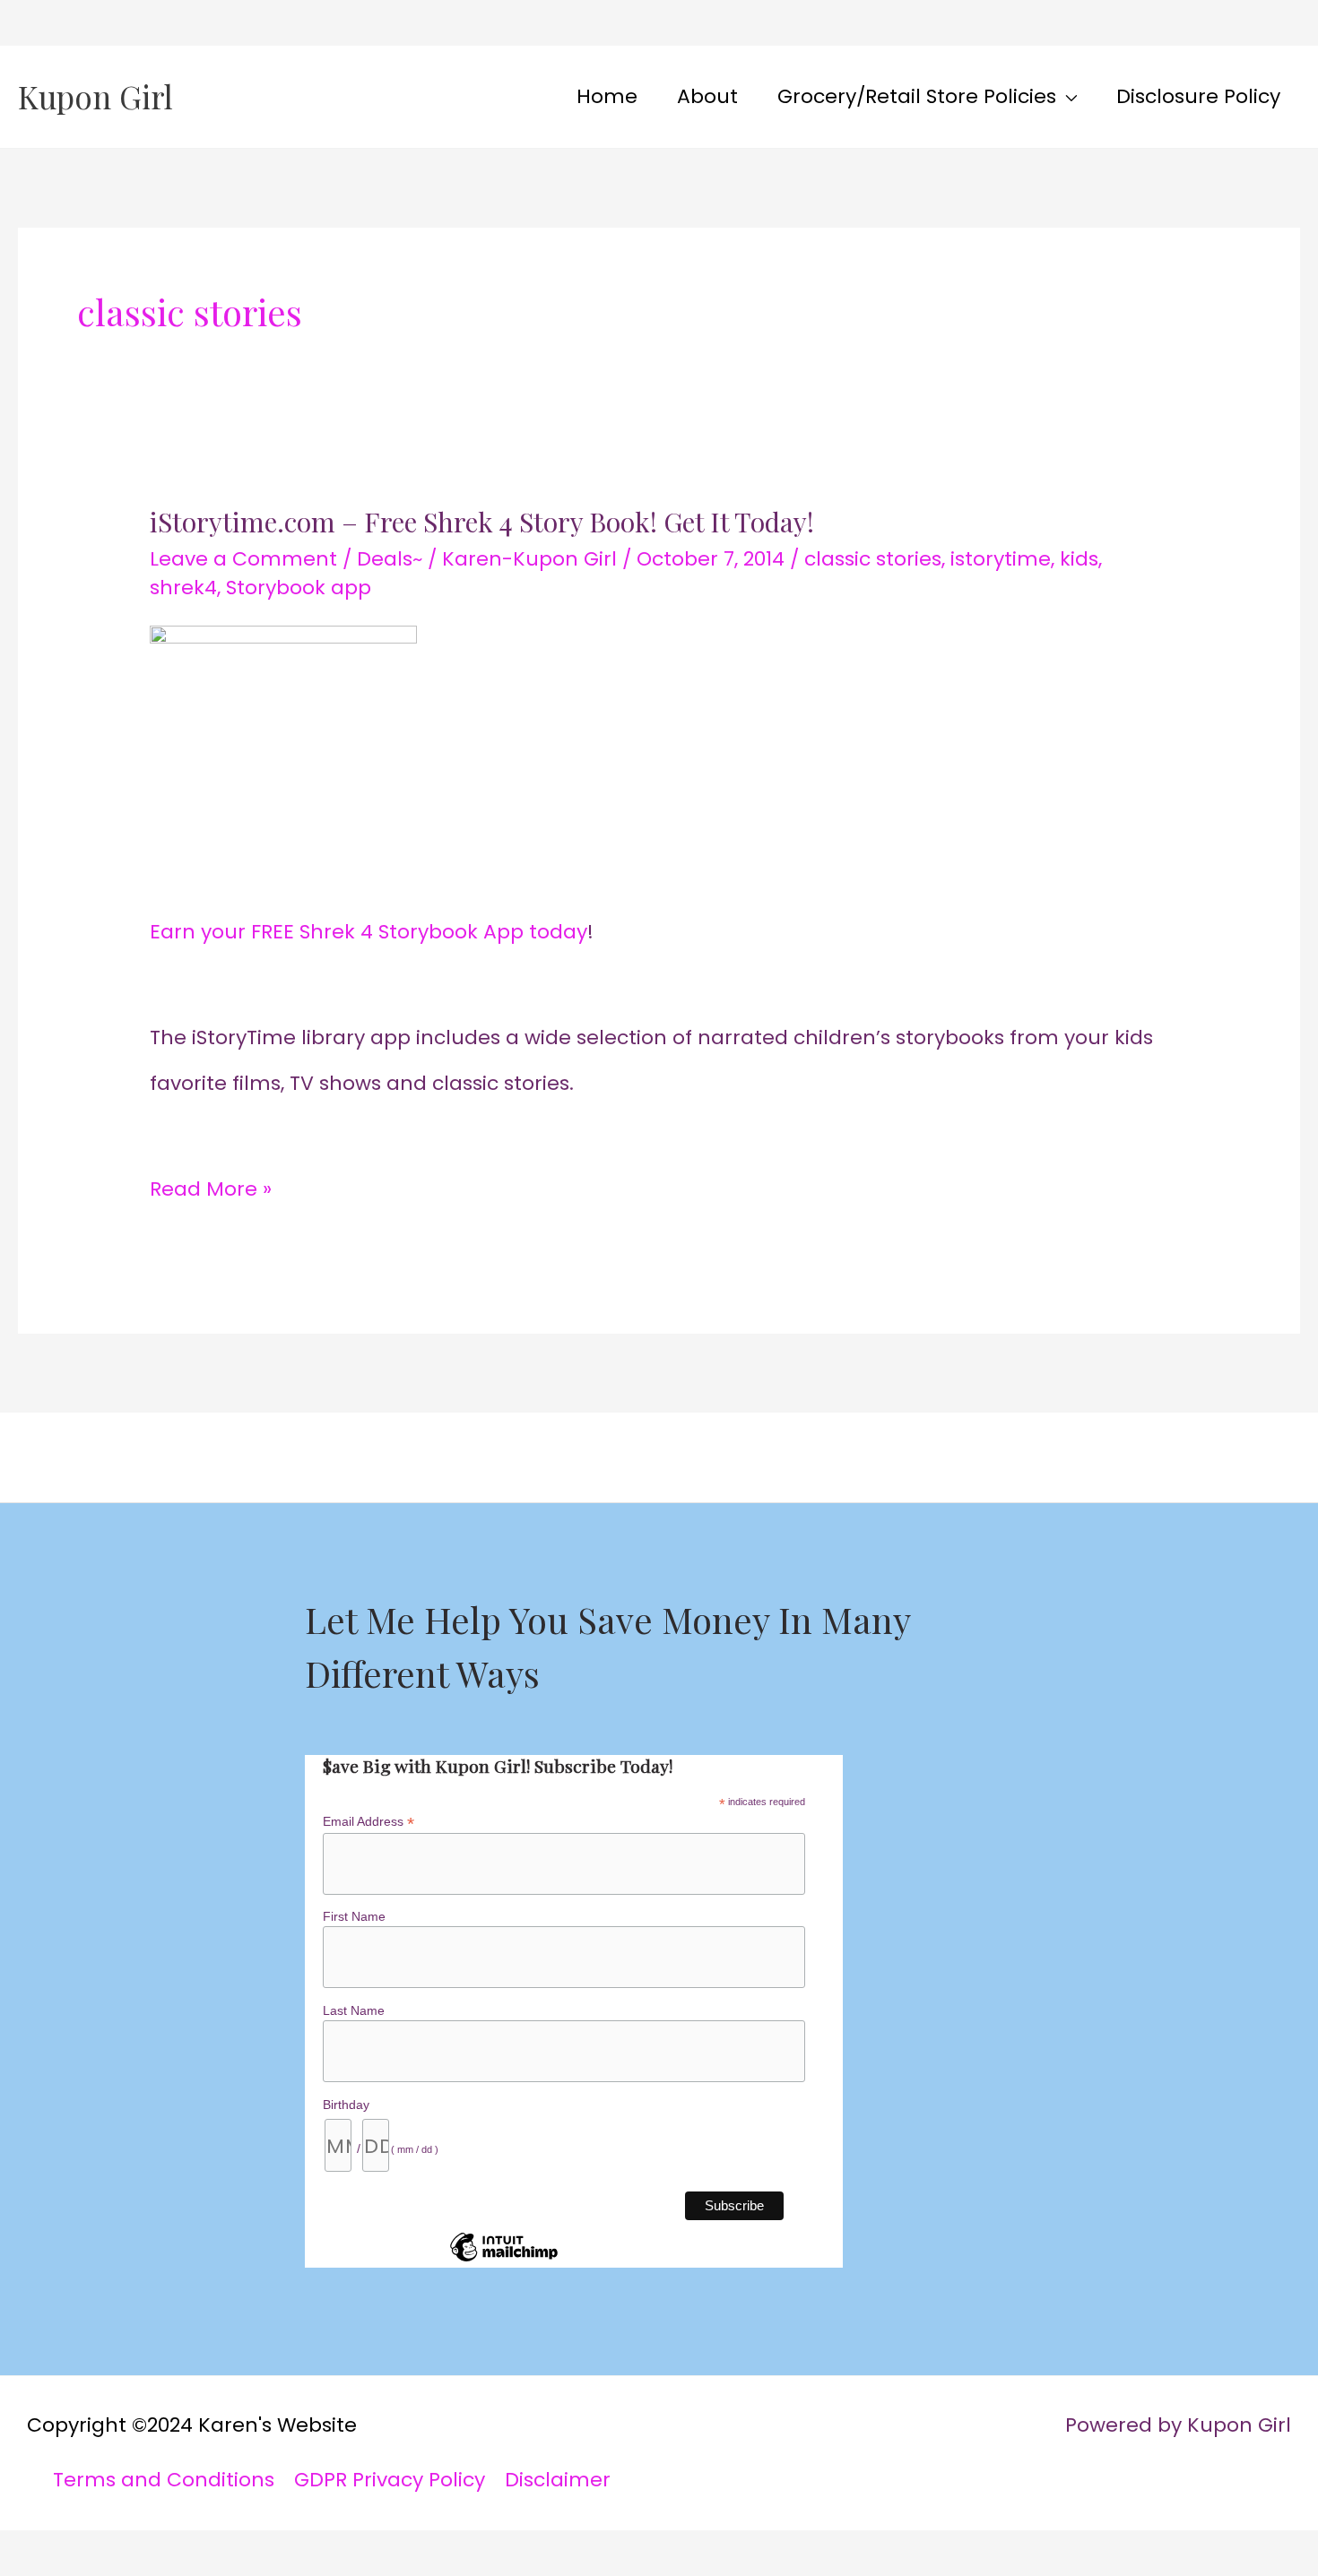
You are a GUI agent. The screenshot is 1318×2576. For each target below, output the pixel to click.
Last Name (354, 2010)
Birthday (346, 2105)
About (707, 96)
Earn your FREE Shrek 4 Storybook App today (369, 932)
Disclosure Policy (1198, 96)
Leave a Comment (243, 559)
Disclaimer (558, 2480)
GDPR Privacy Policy (390, 2480)
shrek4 (183, 588)
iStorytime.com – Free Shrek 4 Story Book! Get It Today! (482, 522)
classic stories (873, 559)
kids (1079, 559)
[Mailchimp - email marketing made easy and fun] (504, 2260)
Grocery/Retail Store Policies (917, 96)
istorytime (1001, 559)
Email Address (369, 1822)
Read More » (211, 1185)
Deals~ (390, 559)
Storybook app (299, 588)
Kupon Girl (95, 96)
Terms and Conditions (164, 2480)
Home (607, 96)
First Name (354, 1916)
